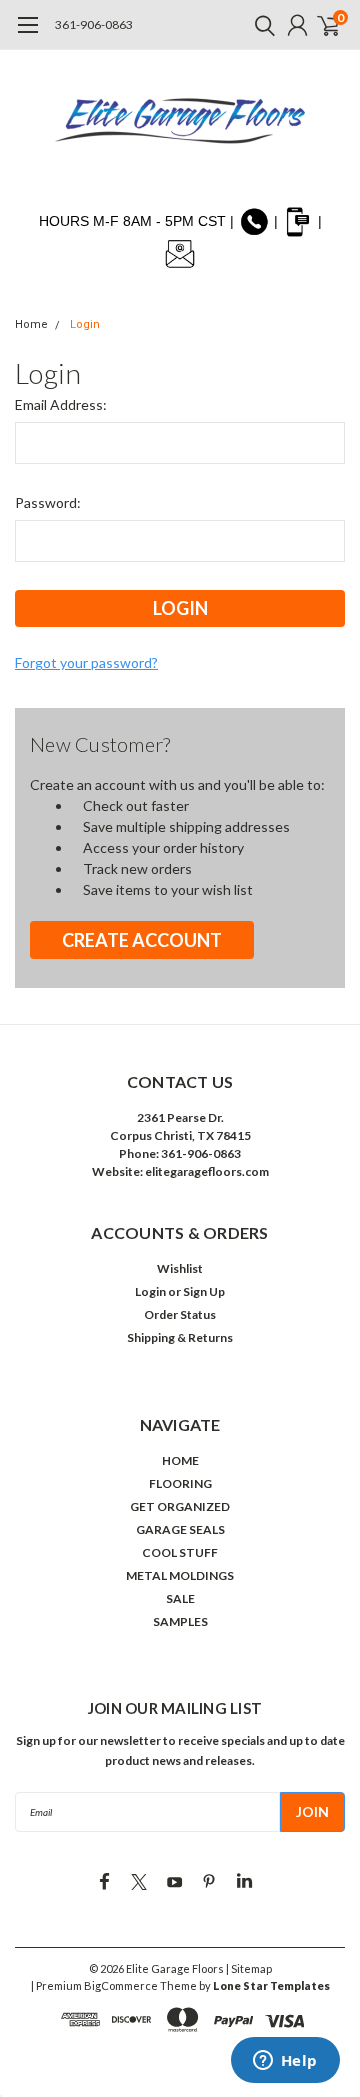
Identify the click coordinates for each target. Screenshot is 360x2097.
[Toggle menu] (27, 35)
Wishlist (180, 1268)
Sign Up (204, 1291)
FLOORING (180, 1483)
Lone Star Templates (271, 1985)
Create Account (142, 940)
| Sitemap (249, 1968)
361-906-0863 (94, 24)
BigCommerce (121, 1985)
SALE (180, 1598)
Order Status (180, 1314)
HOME (180, 1460)
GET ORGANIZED (180, 1506)
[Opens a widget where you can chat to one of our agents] (285, 2062)
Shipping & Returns (180, 1337)
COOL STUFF (180, 1552)
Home (31, 324)
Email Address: (61, 404)
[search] (260, 25)
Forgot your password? (86, 662)
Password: (48, 502)
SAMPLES (180, 1621)
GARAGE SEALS (180, 1529)
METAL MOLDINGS (180, 1575)
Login (85, 324)
